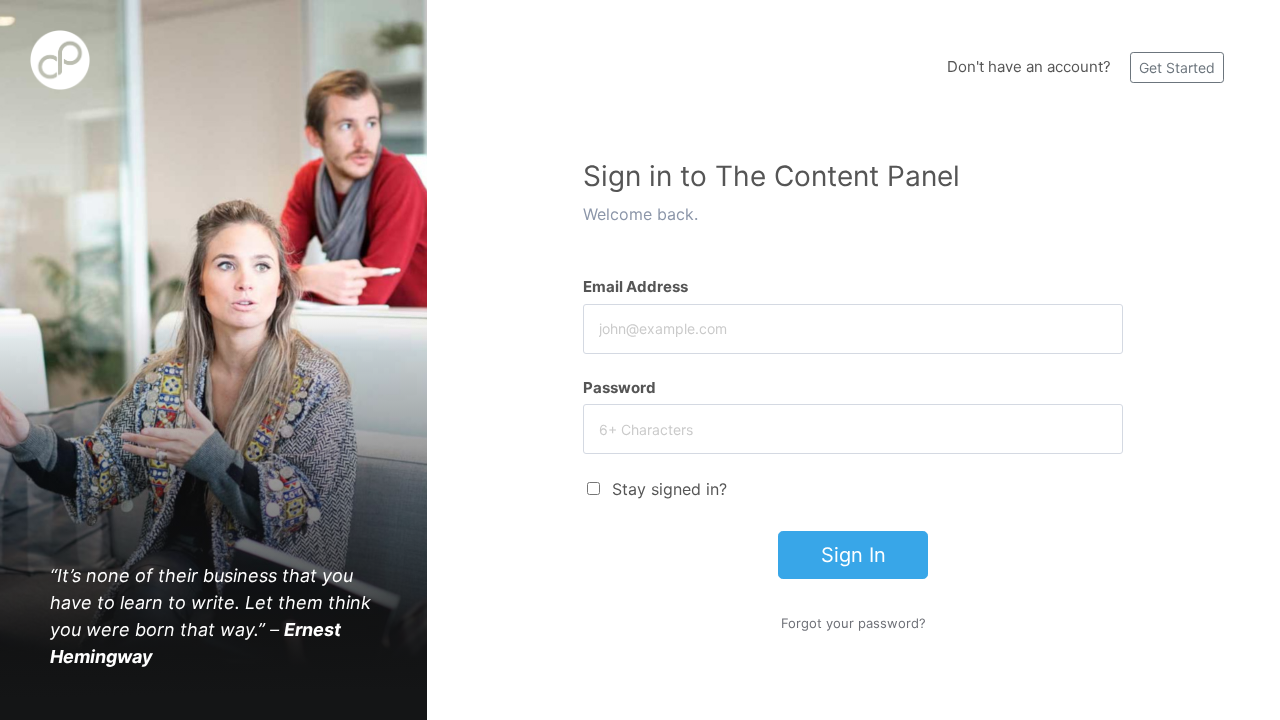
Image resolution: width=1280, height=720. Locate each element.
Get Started (1177, 67)
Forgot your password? (853, 623)
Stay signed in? (669, 489)
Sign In (853, 555)
